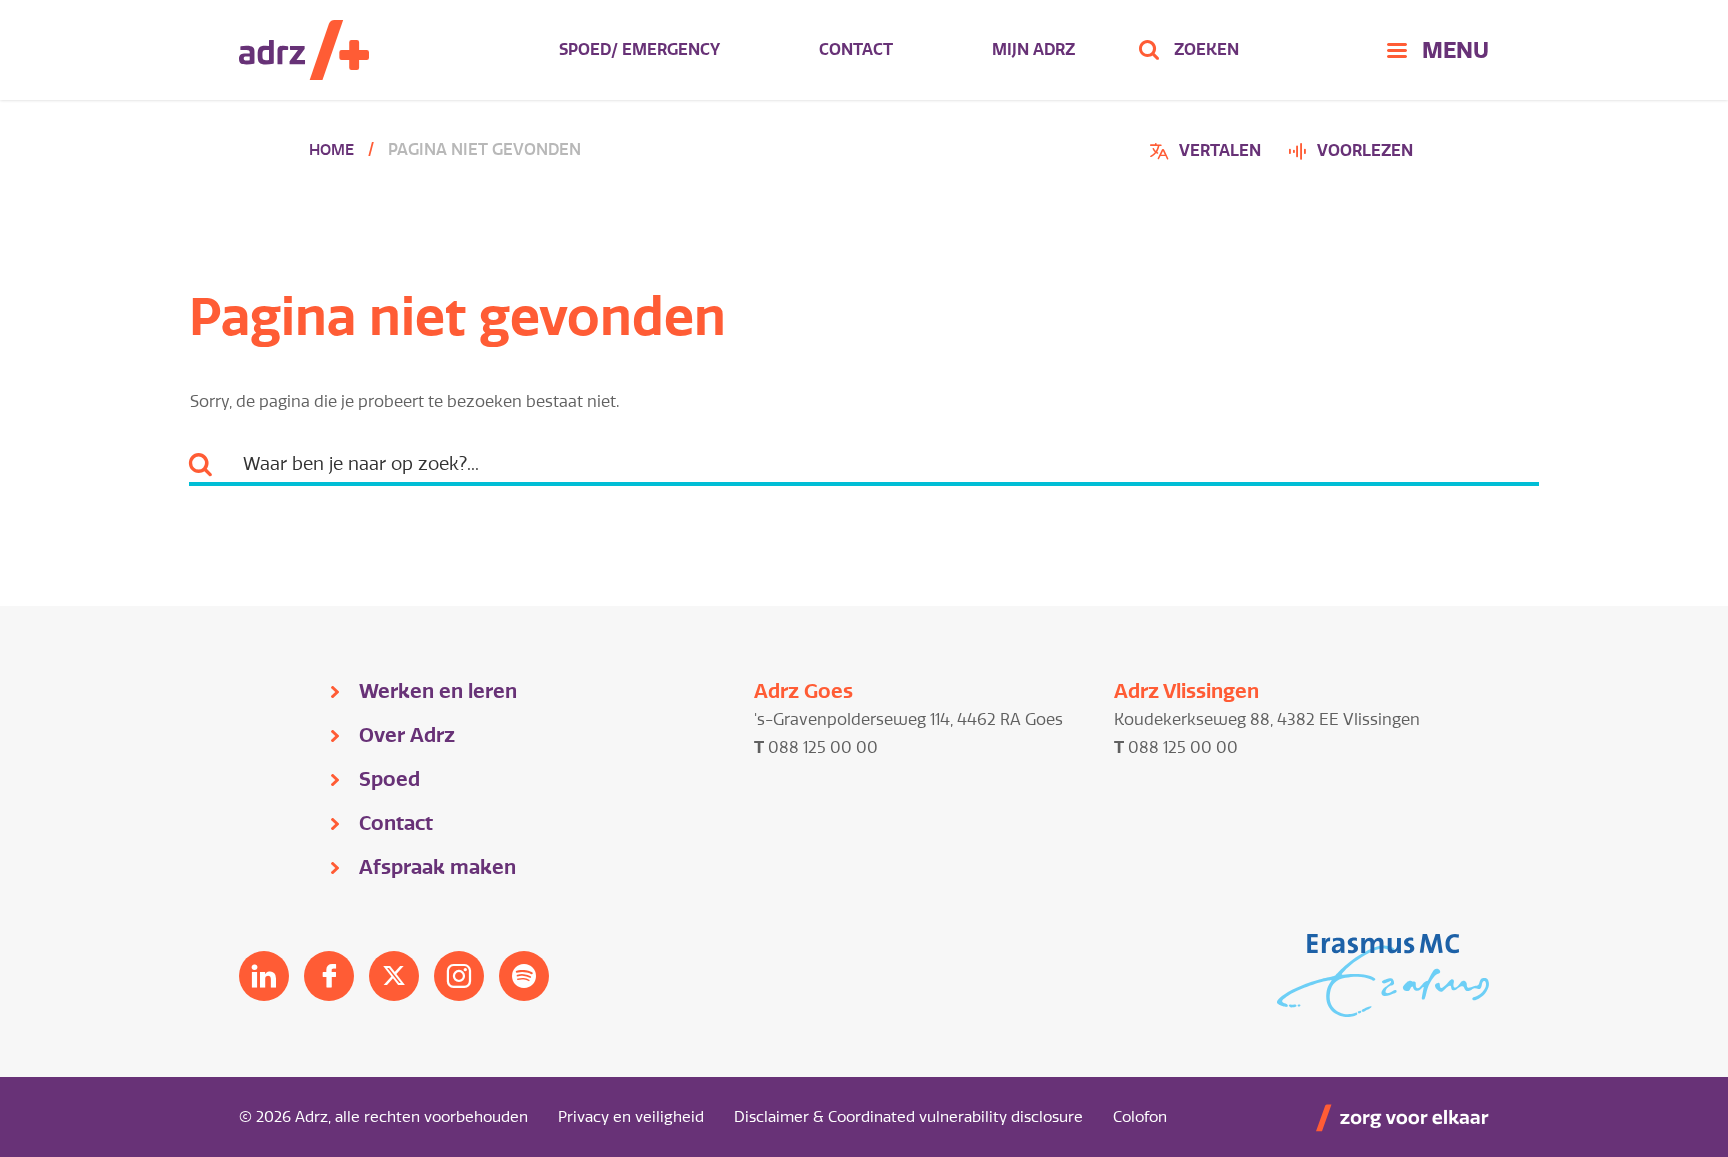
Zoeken (1206, 49)
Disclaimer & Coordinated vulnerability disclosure (908, 1117)
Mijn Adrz (1033, 49)
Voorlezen (1365, 150)
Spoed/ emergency (639, 49)
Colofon (1140, 1117)
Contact (856, 49)
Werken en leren (438, 691)
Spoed (389, 779)
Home (331, 150)
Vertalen (1208, 153)
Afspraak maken (437, 867)
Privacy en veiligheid (631, 1117)
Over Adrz (407, 735)
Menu (1455, 50)
